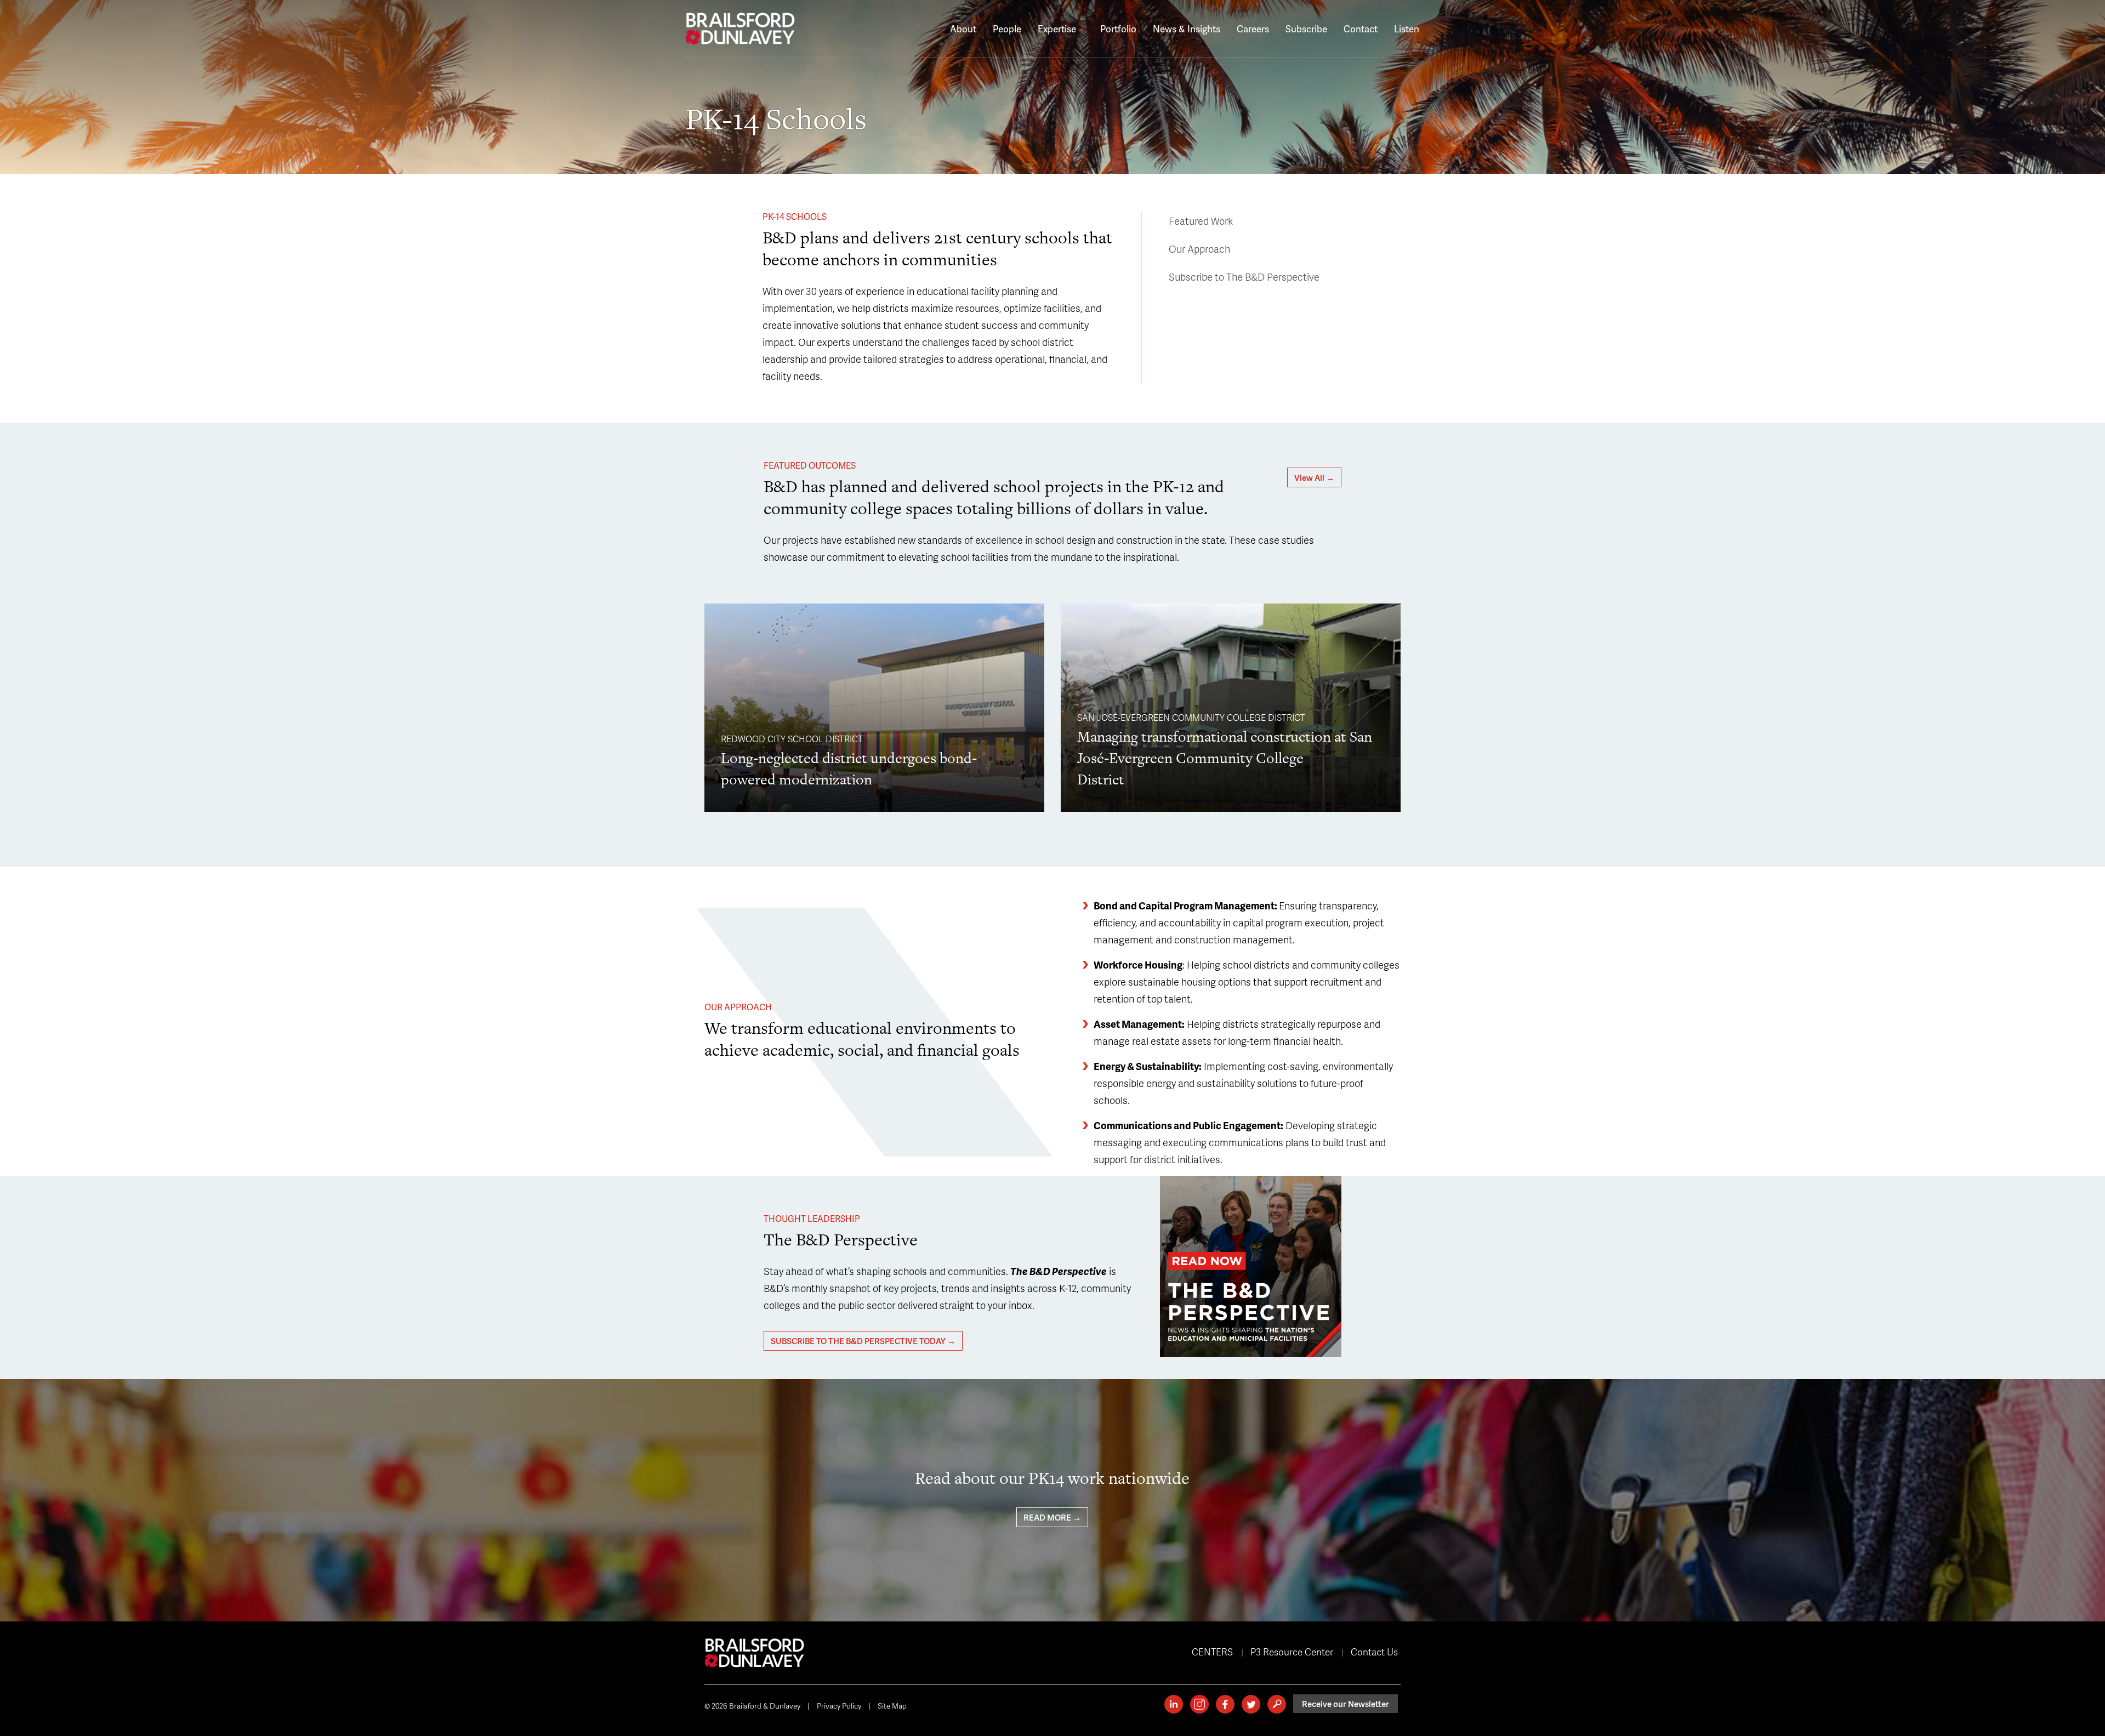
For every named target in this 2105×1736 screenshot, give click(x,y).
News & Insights (1187, 29)
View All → (1314, 477)
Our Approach (1199, 249)
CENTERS (1212, 1652)
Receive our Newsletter (1346, 1704)
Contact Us (1374, 1652)
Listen (1407, 29)
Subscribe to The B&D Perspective (1244, 277)
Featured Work (1201, 221)
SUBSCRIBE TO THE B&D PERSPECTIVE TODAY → (863, 1341)
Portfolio (1118, 29)
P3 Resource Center (1292, 1652)
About (963, 29)
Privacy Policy (839, 1706)
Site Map (892, 1706)
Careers (1253, 29)
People (1007, 29)
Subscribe (1306, 29)
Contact (1361, 29)
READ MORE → (1052, 1517)
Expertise (1058, 29)
